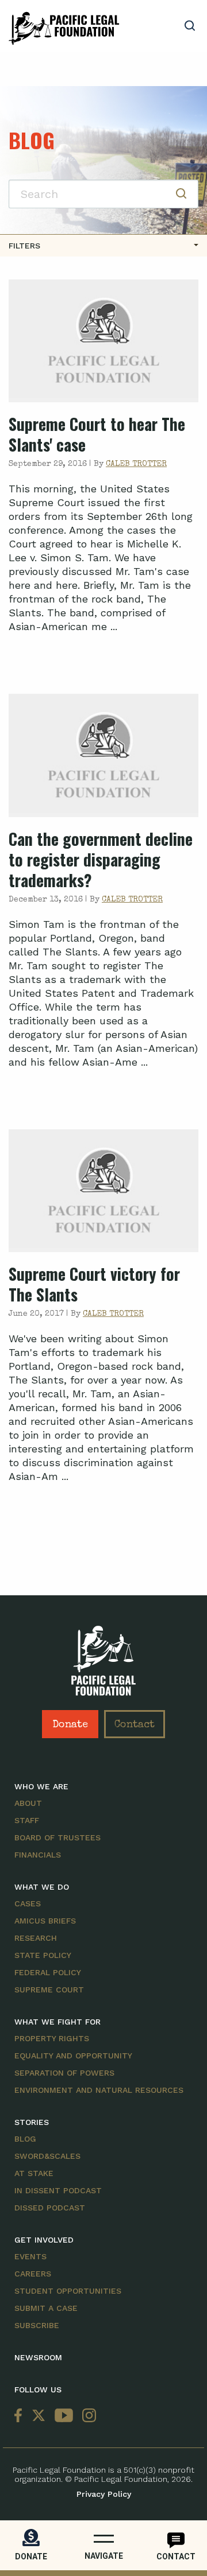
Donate (70, 1725)
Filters (24, 246)
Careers (33, 2274)
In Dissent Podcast (58, 2190)
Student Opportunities (68, 2291)
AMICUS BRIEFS (45, 1921)
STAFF (27, 1820)
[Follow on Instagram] (87, 2416)
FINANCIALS (38, 1855)
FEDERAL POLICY (48, 1972)
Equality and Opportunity (73, 2056)
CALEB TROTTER (136, 464)
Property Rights (52, 2038)
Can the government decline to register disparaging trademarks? (101, 859)
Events (30, 2256)
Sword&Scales (47, 2156)
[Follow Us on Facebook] (21, 2416)
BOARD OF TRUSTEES (57, 1837)
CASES (28, 1903)
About (28, 1803)
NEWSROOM (38, 2357)
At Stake (34, 2173)
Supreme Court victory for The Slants (94, 1284)
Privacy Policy (104, 2494)
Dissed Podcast (50, 2208)
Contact (135, 1725)
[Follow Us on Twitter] (39, 2416)
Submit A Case (46, 2308)
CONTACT (176, 2556)
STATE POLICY (43, 1955)
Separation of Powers (64, 2073)
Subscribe (37, 2325)
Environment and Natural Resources (99, 2090)
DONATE (31, 2556)
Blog (25, 2139)
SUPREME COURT (49, 1990)
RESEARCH (36, 1938)
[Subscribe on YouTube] (64, 2416)
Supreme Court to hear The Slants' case (97, 434)
